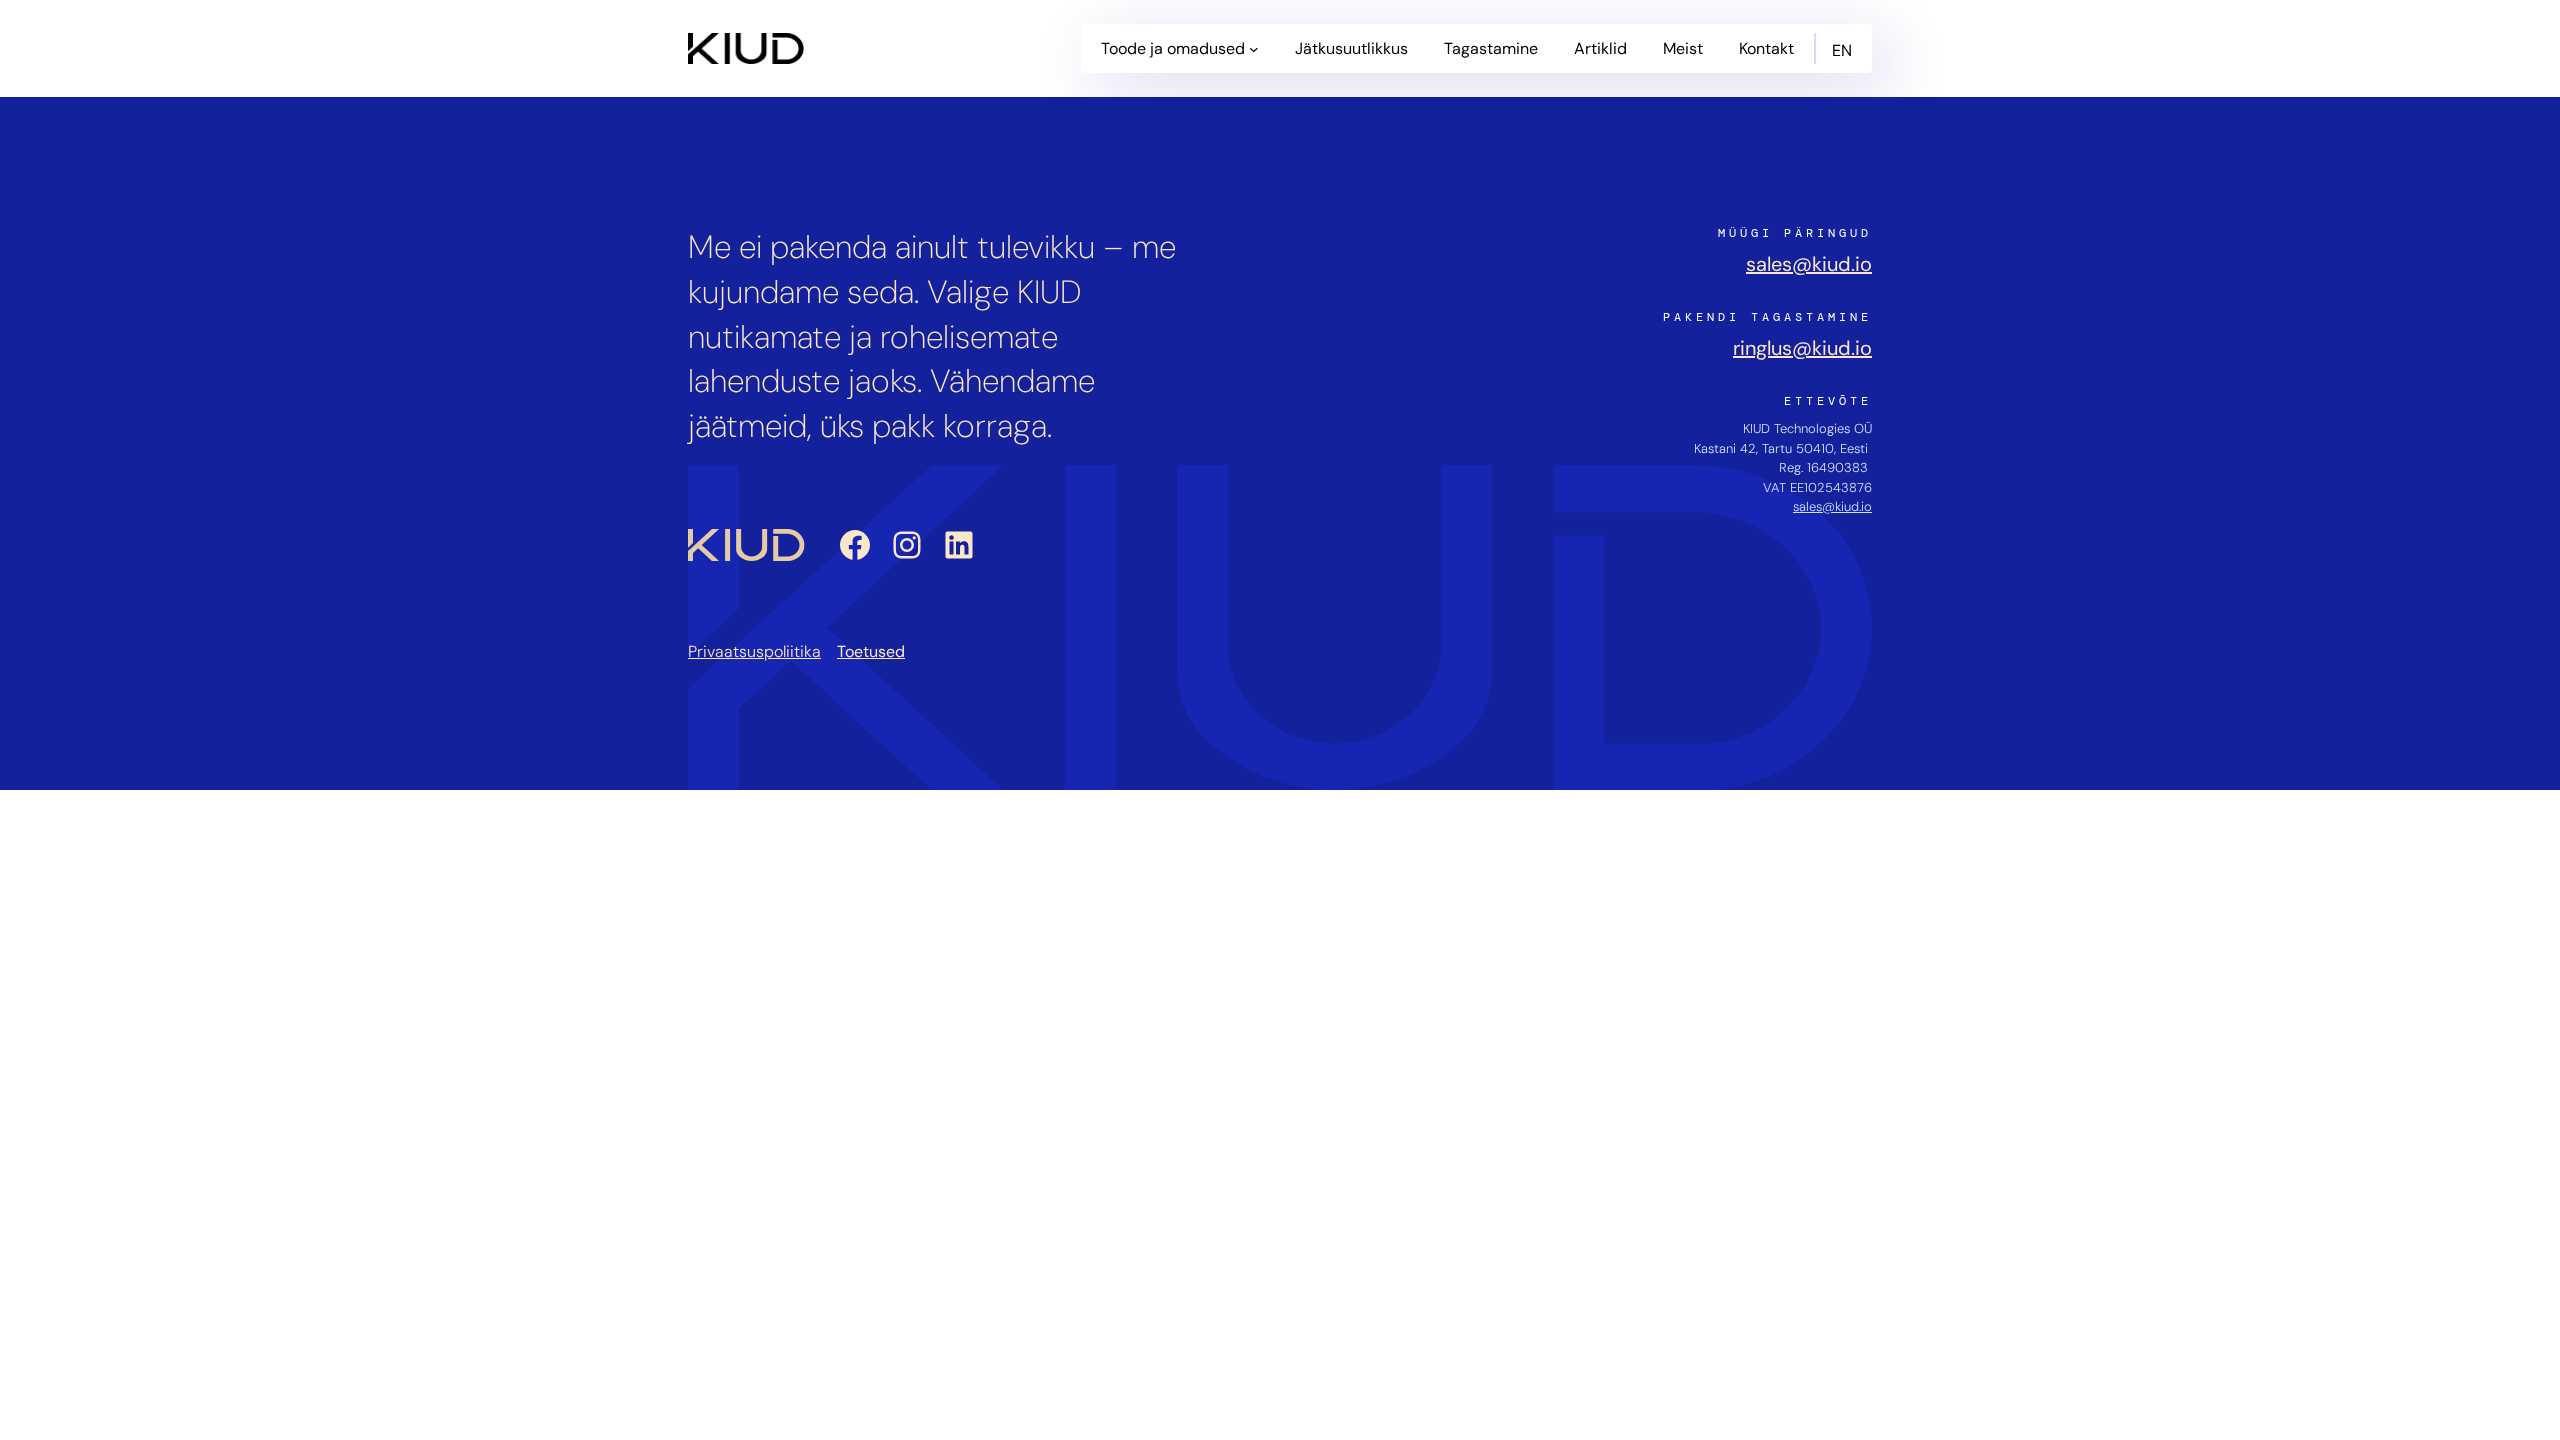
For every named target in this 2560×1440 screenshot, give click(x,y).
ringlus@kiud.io (1802, 348)
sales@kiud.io (1809, 264)
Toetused (871, 651)
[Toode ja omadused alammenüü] (1254, 49)
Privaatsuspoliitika (754, 651)
